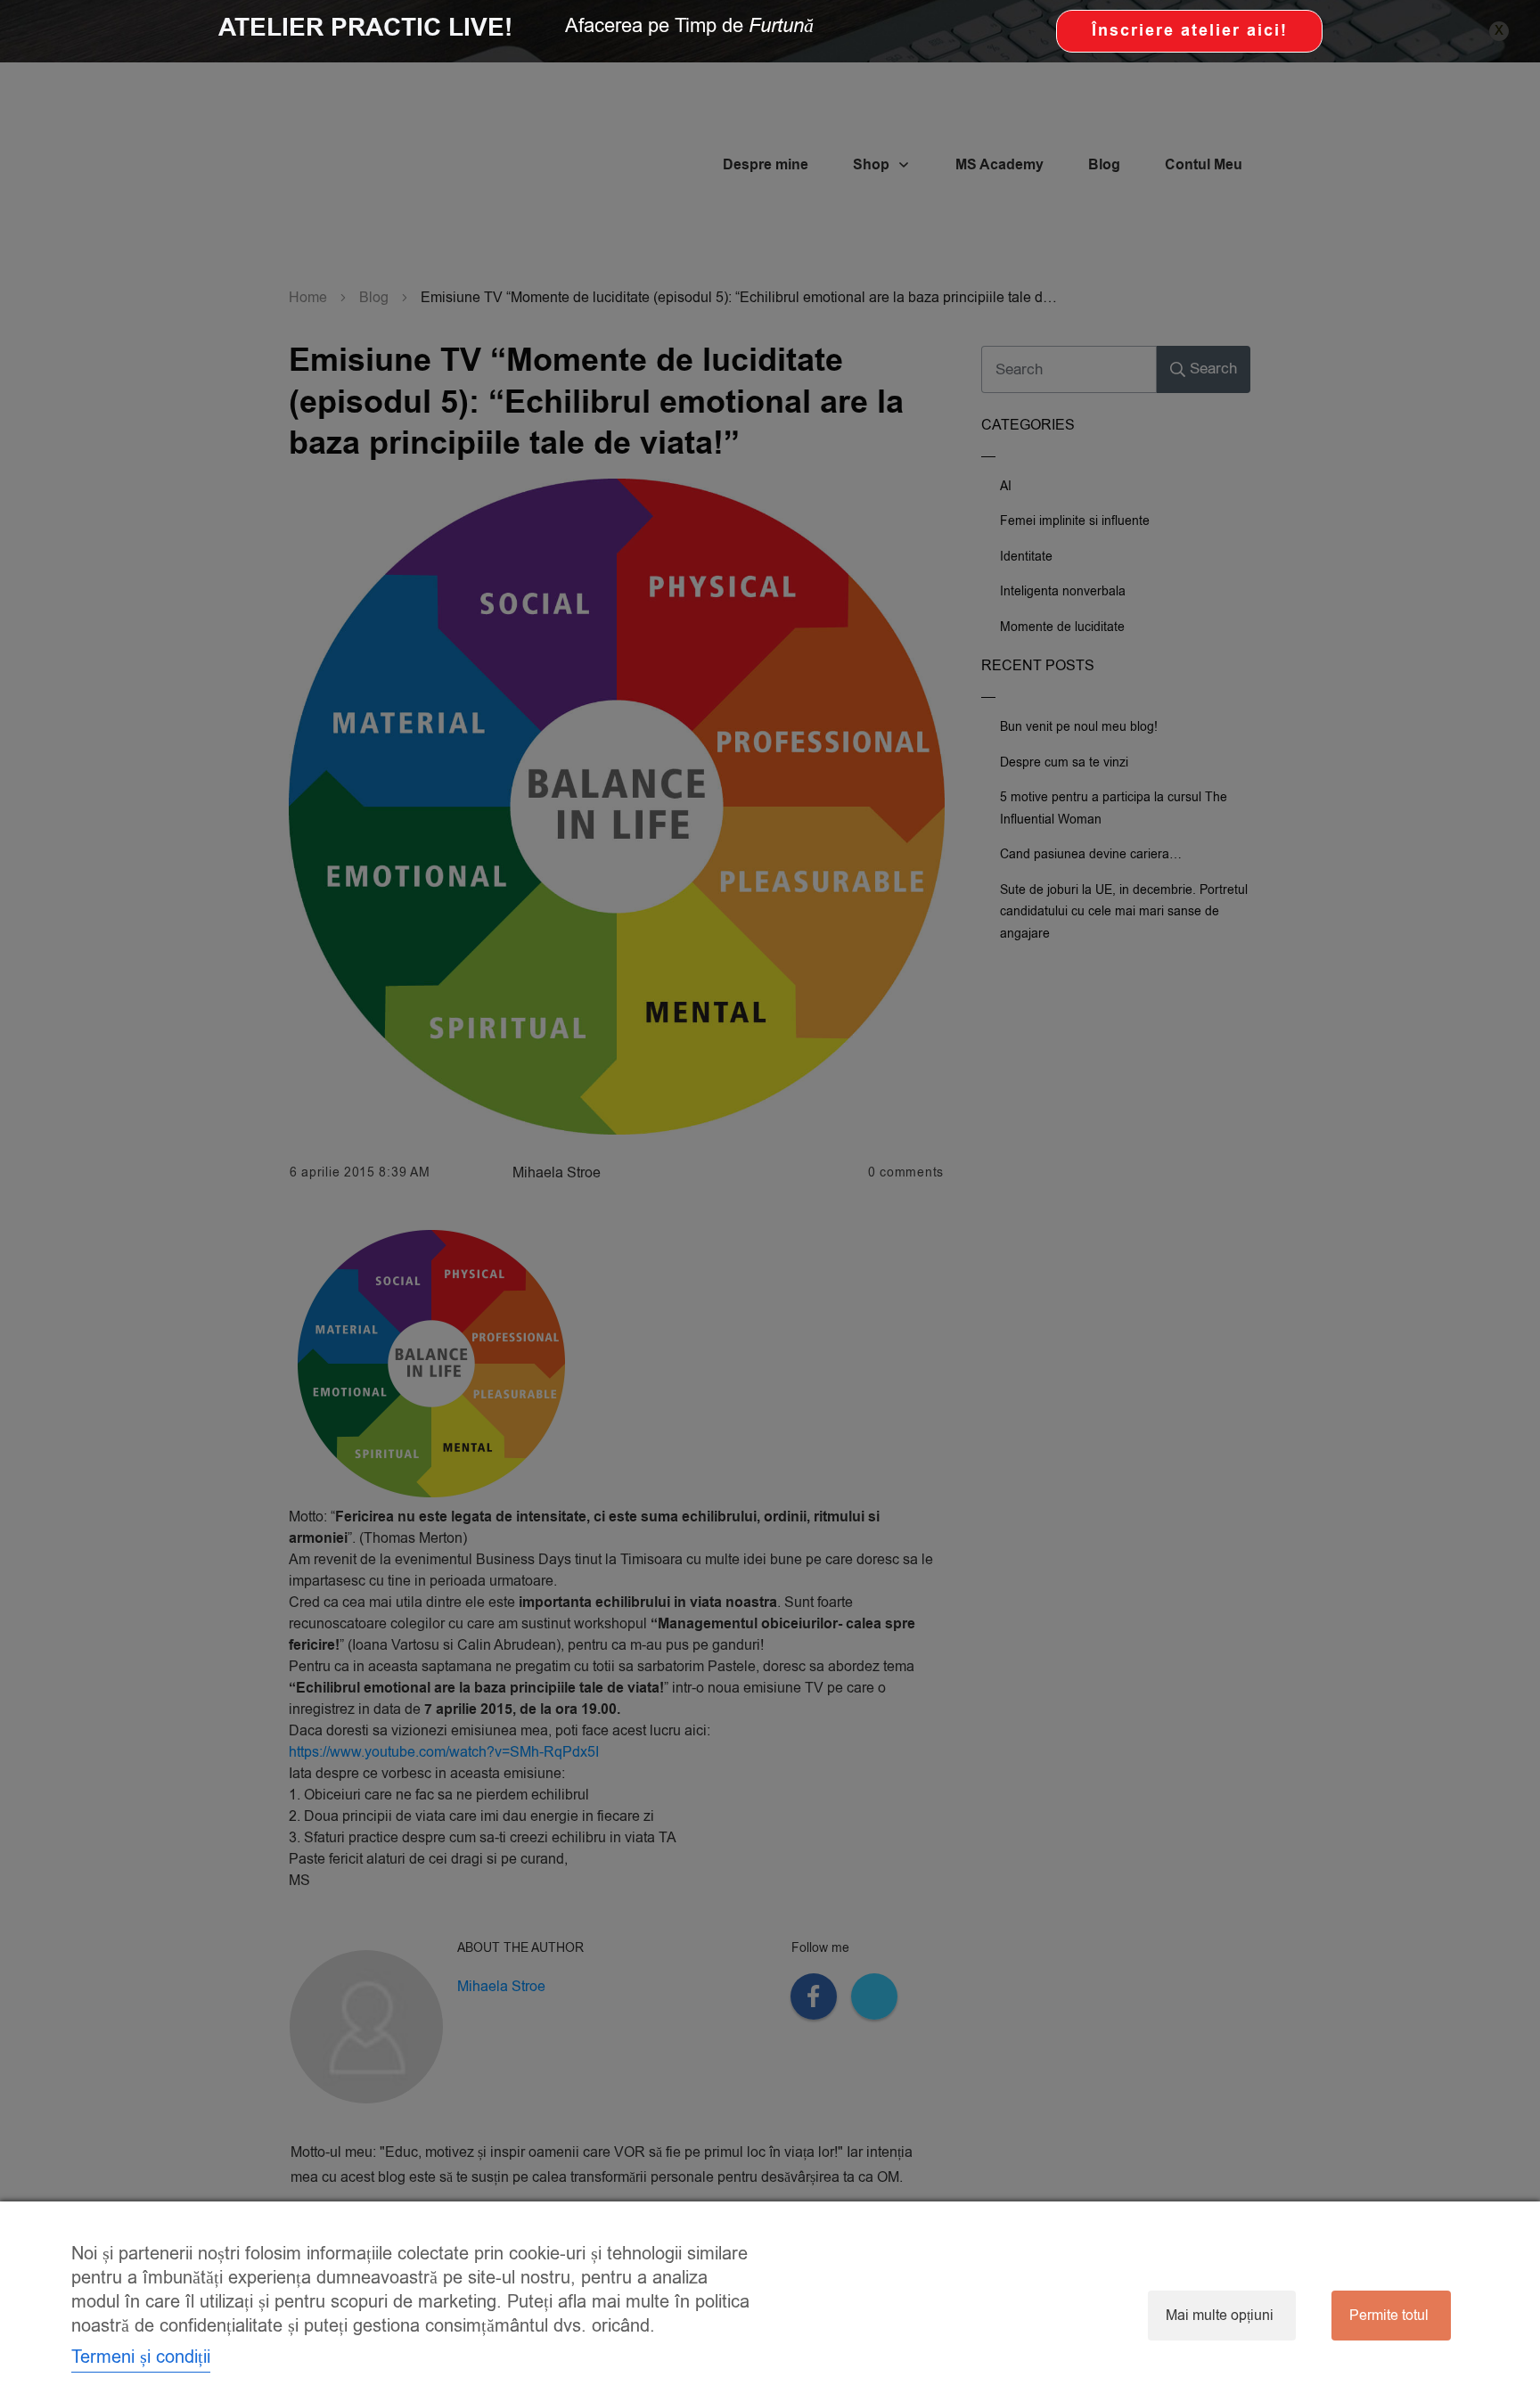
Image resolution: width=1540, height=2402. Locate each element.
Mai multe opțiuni (1220, 2316)
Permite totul (1389, 2316)
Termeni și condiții (141, 2357)
